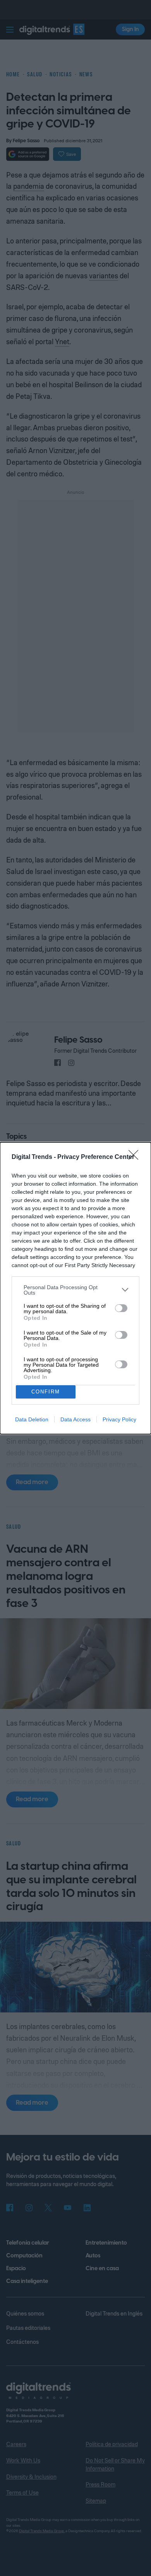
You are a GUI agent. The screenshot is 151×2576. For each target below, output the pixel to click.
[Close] (136, 1157)
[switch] (121, 1308)
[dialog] (75, 1288)
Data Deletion (32, 1419)
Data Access (75, 1419)
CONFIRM (46, 1392)
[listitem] (75, 1290)
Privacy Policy (119, 1419)
